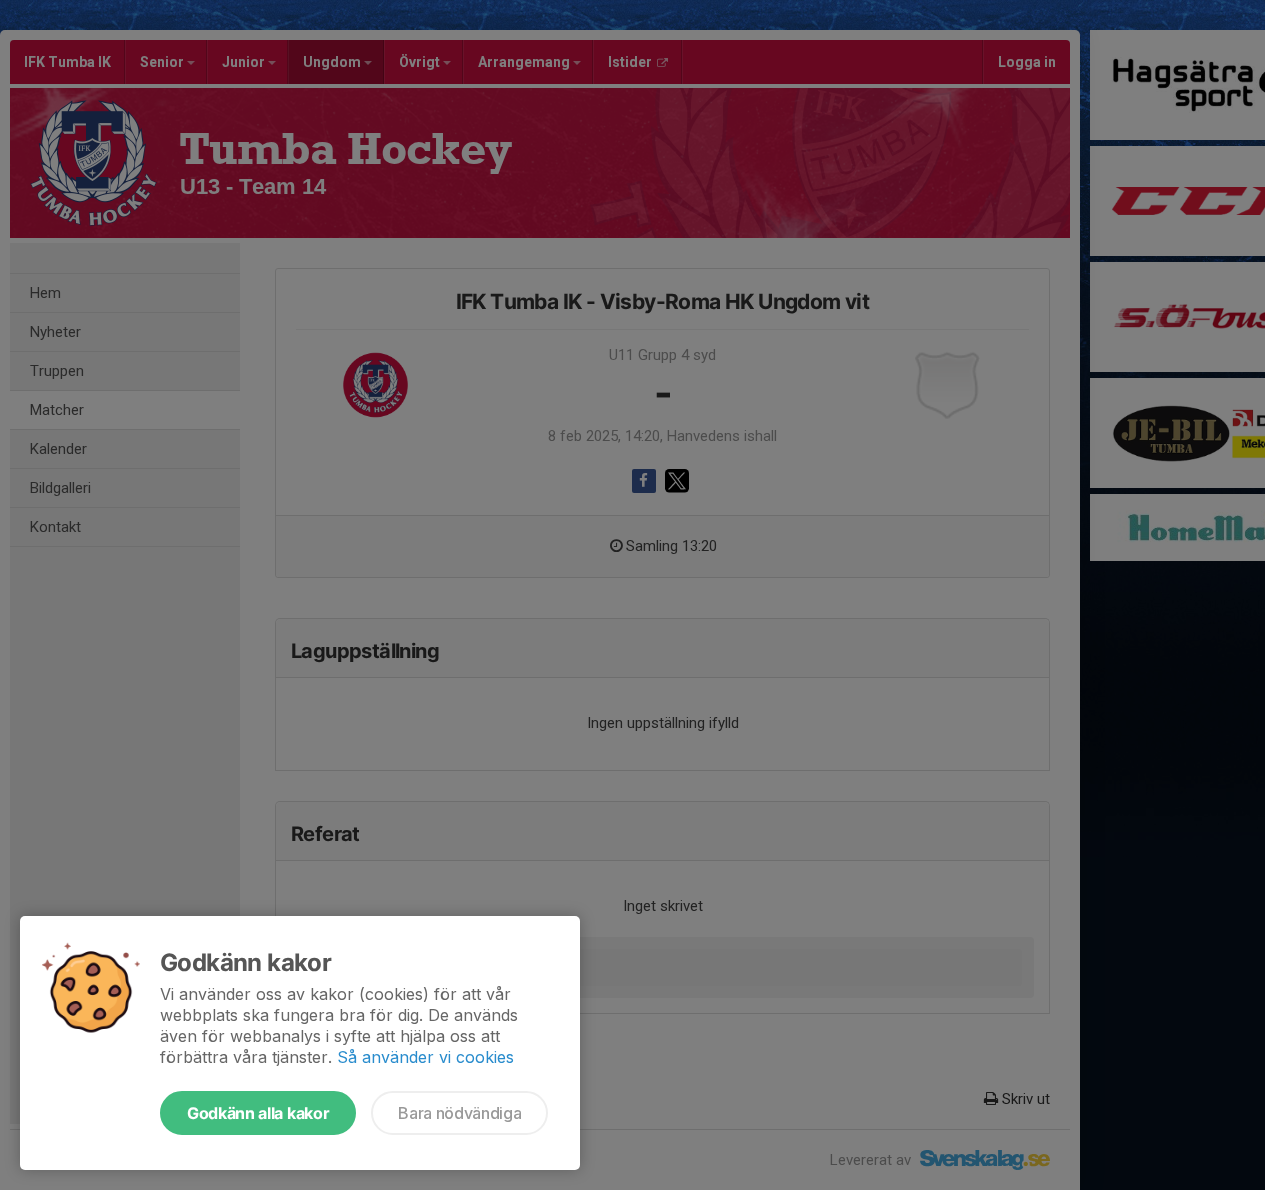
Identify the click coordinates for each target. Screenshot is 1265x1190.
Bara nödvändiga (459, 1113)
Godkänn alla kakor (258, 1113)
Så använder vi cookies (425, 1057)
